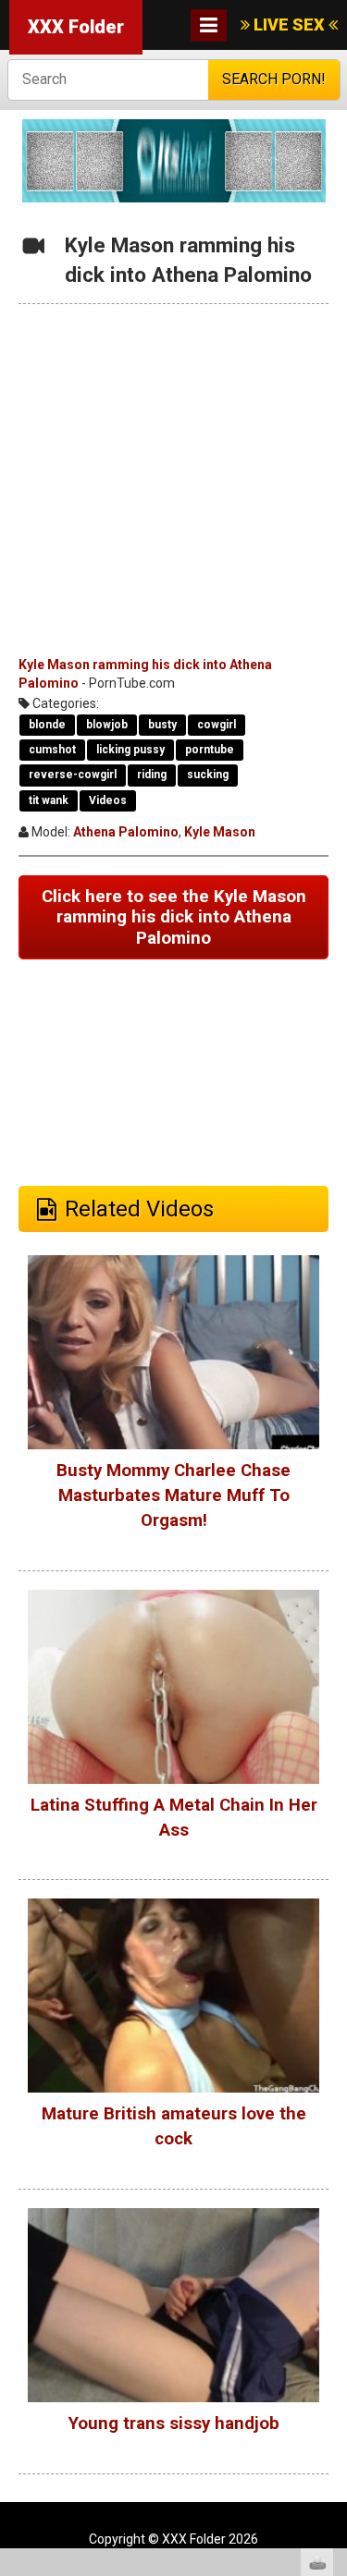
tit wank (49, 800)
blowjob (107, 725)
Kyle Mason (220, 832)
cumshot (52, 750)
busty (162, 725)
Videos (108, 800)
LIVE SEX (289, 24)
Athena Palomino (126, 832)
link (331, 2287)
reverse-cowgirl (73, 775)
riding (152, 775)
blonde (47, 725)
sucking (208, 775)
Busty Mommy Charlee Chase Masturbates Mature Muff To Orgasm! (173, 1496)
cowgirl (217, 725)
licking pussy (130, 750)
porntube (210, 750)
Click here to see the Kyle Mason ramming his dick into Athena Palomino (174, 917)
